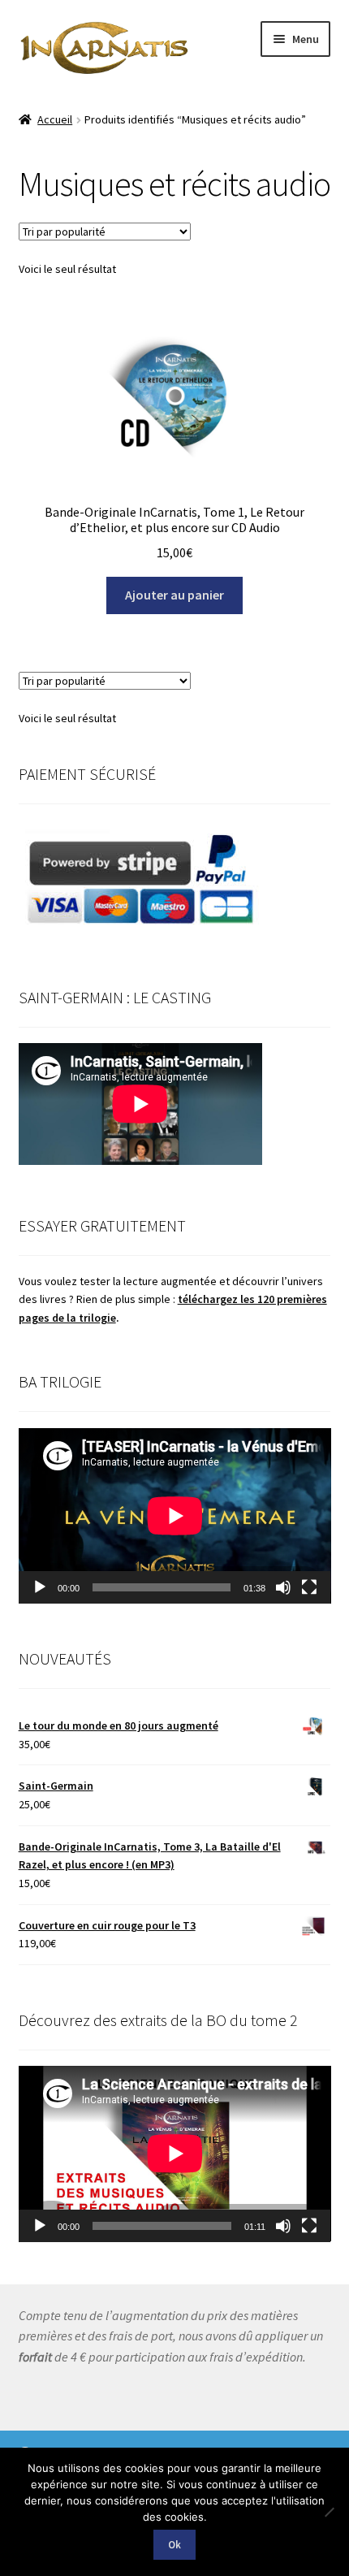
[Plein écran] (309, 1587)
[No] (329, 2512)
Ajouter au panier (174, 595)
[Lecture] (40, 1587)
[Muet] (283, 1587)
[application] (175, 1516)
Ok (174, 2545)
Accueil (55, 119)
